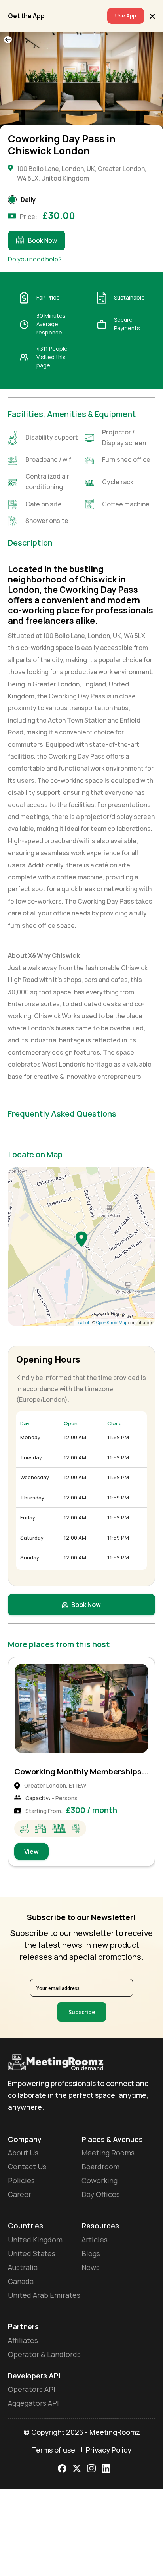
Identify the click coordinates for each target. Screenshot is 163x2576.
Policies (21, 2180)
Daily (28, 200)
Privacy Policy (109, 2450)
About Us (23, 2153)
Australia (23, 2267)
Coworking (100, 2180)
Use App (126, 15)
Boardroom (100, 2167)
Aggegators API (33, 2403)
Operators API (32, 2389)
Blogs (91, 2253)
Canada (21, 2281)
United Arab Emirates (44, 2295)
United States (32, 2253)
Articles (95, 2240)
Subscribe (82, 2012)
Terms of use (53, 2450)
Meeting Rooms (108, 2153)
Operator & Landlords (44, 2354)
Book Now (43, 240)
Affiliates (23, 2340)
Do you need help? (35, 259)
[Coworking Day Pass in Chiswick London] (81, 1239)
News (91, 2267)
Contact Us (27, 2167)
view (31, 1851)
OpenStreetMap (112, 1322)
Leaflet (82, 1322)
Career (20, 2194)
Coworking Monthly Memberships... (81, 1771)
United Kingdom (35, 2240)
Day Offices (101, 2194)
